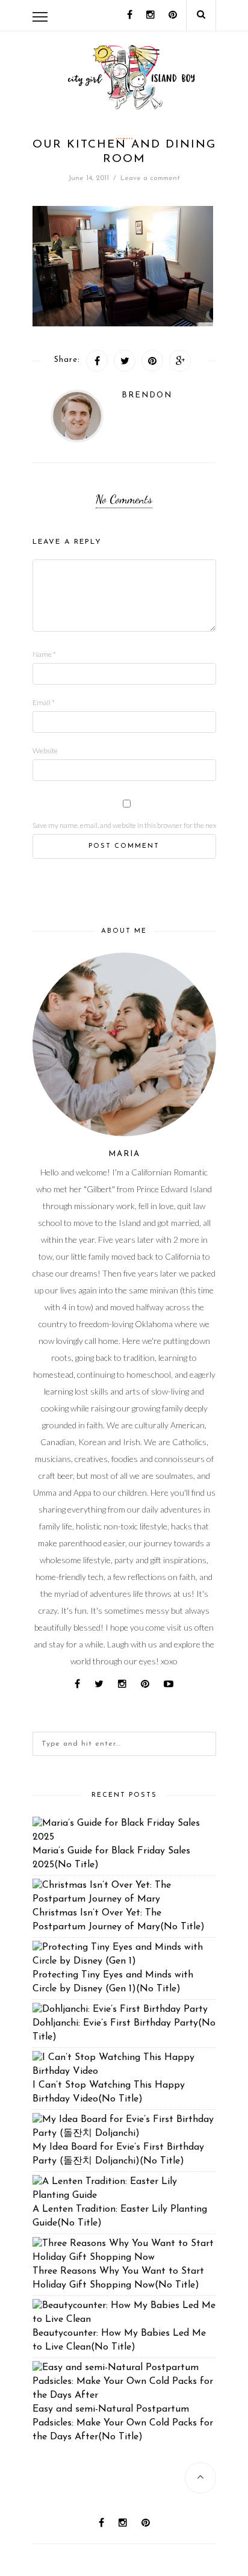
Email (44, 702)
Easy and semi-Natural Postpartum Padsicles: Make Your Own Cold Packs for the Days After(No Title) (123, 2423)
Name (44, 654)
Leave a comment (150, 178)
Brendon (147, 395)
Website (45, 751)
